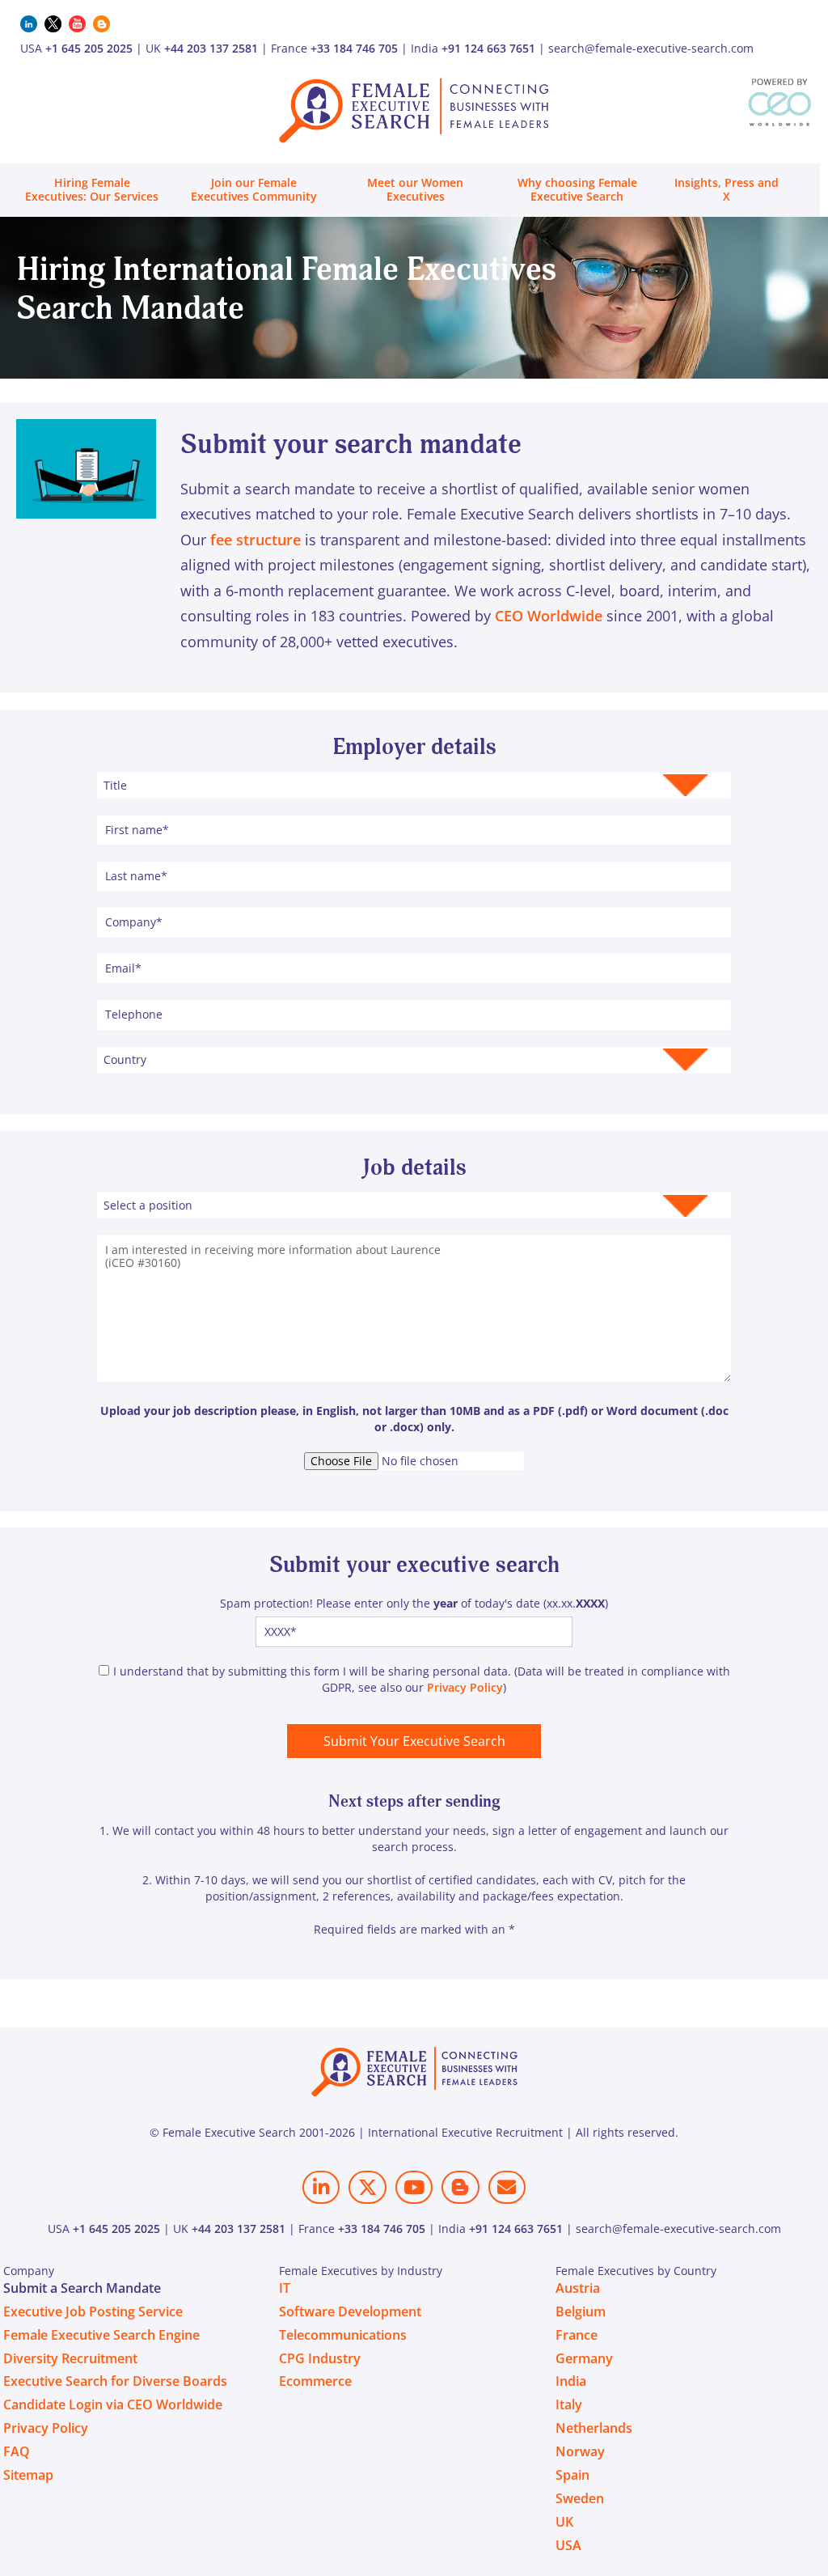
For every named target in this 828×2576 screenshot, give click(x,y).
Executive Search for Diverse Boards (115, 2381)
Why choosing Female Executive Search (577, 189)
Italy (569, 2404)
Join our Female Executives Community (254, 189)
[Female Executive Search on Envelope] (507, 2187)
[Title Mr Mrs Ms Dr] (414, 785)
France (577, 2335)
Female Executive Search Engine (101, 2335)
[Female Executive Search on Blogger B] (460, 2187)
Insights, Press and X (727, 189)
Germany (584, 2358)
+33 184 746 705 (354, 48)
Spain (572, 2475)
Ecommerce (315, 2381)
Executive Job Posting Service (93, 2311)
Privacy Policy (465, 1687)
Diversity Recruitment (70, 2358)
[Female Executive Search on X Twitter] (367, 2187)
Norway (580, 2451)
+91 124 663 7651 (488, 48)
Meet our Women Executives (415, 189)
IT (285, 2288)
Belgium (581, 2311)
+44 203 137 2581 (211, 48)
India (571, 2381)
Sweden (580, 2498)
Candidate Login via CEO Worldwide (113, 2404)
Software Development (350, 2311)
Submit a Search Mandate (82, 2288)
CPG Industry (320, 2358)
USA (568, 2545)
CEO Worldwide (549, 616)
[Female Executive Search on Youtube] (414, 2187)
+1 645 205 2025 (89, 48)
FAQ (17, 2451)
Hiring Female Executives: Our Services (92, 189)
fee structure (256, 540)
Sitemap (28, 2475)
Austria (578, 2288)
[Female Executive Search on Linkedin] (321, 2187)
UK (564, 2522)
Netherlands (594, 2428)
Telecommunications (343, 2335)
